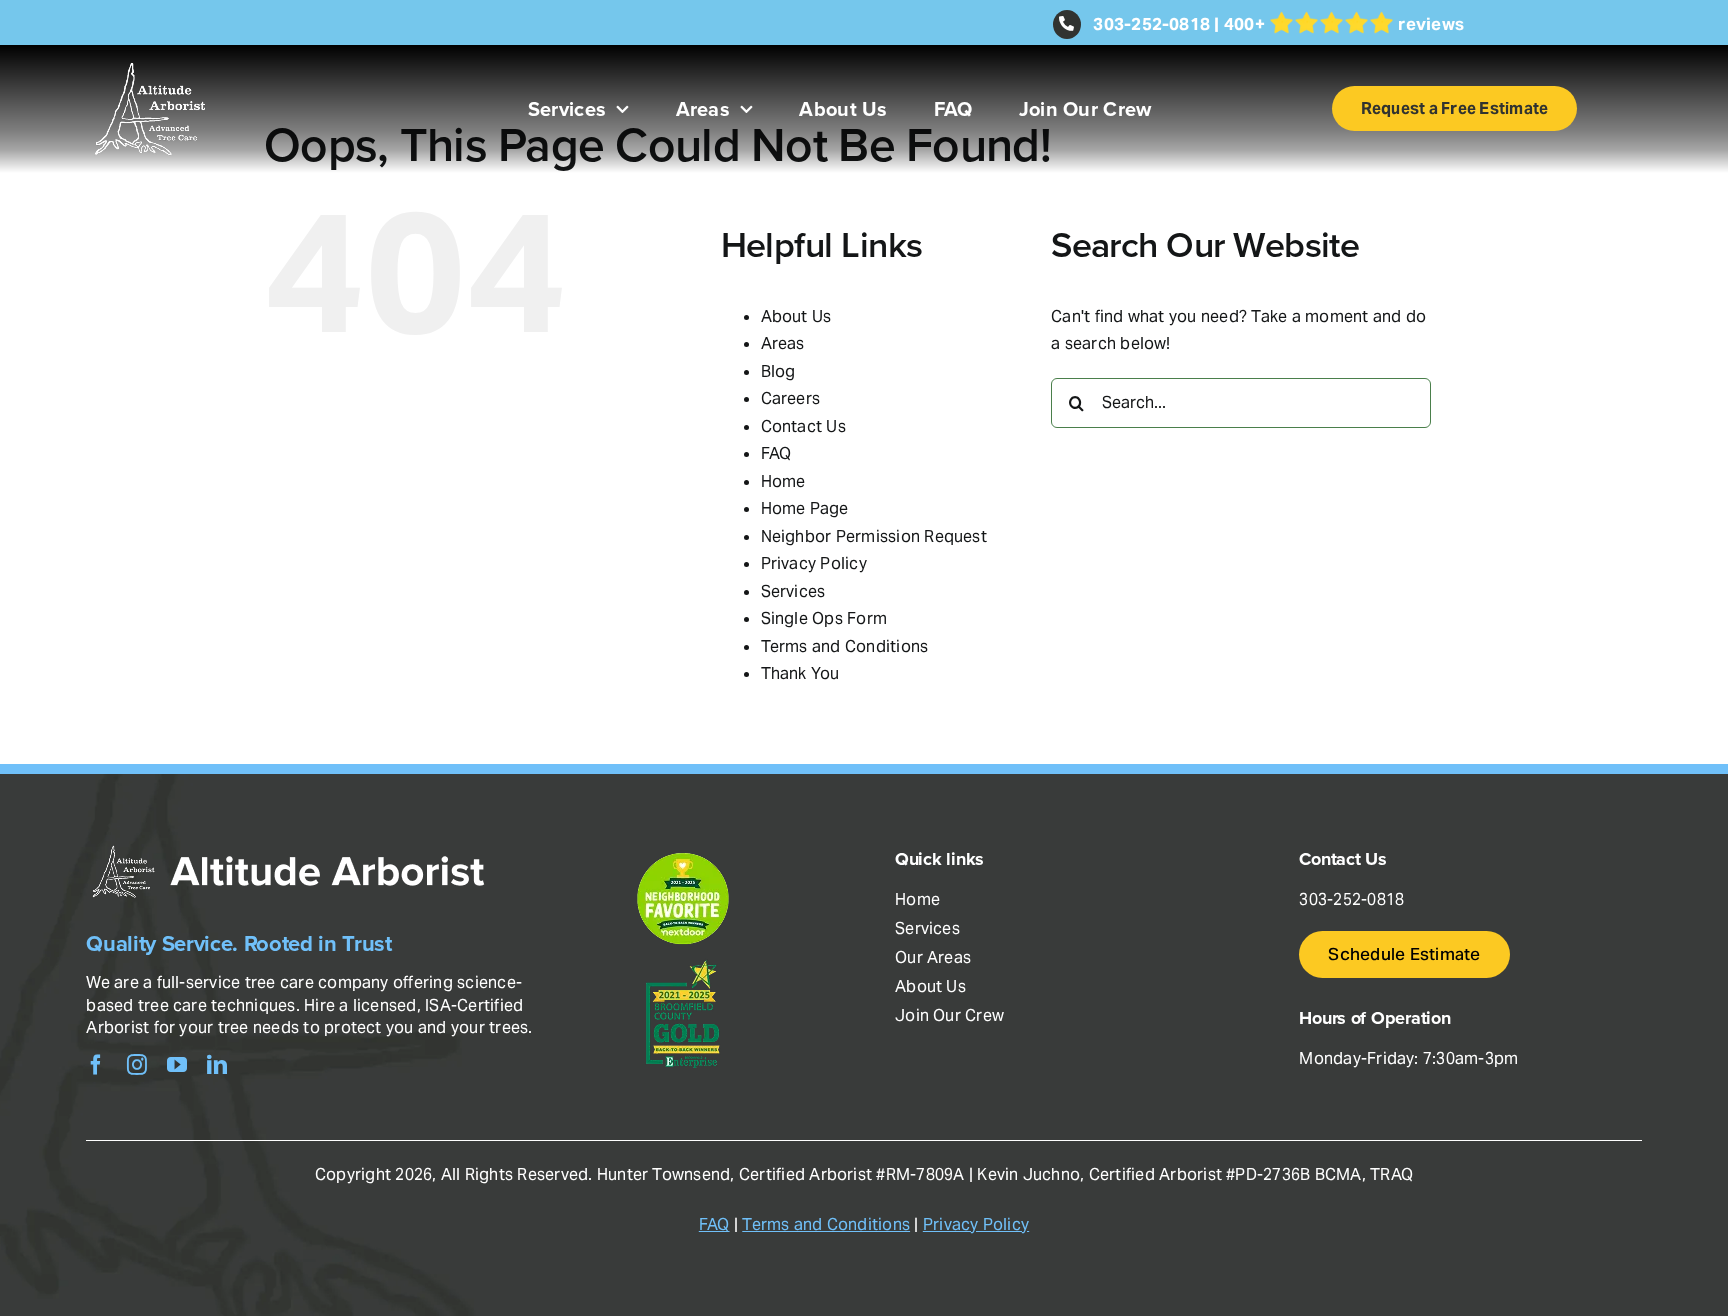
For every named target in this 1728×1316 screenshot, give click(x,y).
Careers (791, 398)
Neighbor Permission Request (874, 536)
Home (783, 481)
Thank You (800, 673)
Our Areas (933, 957)
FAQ (776, 453)
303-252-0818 (1151, 24)
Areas (783, 343)
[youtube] (177, 1065)
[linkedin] (217, 1065)
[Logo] (150, 52)
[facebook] (96, 1065)
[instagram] (137, 1065)
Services (793, 591)
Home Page (805, 508)
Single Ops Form (824, 618)
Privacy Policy (814, 563)
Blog (778, 371)
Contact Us (803, 426)
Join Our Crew (949, 1015)
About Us (796, 316)
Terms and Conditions (845, 646)
